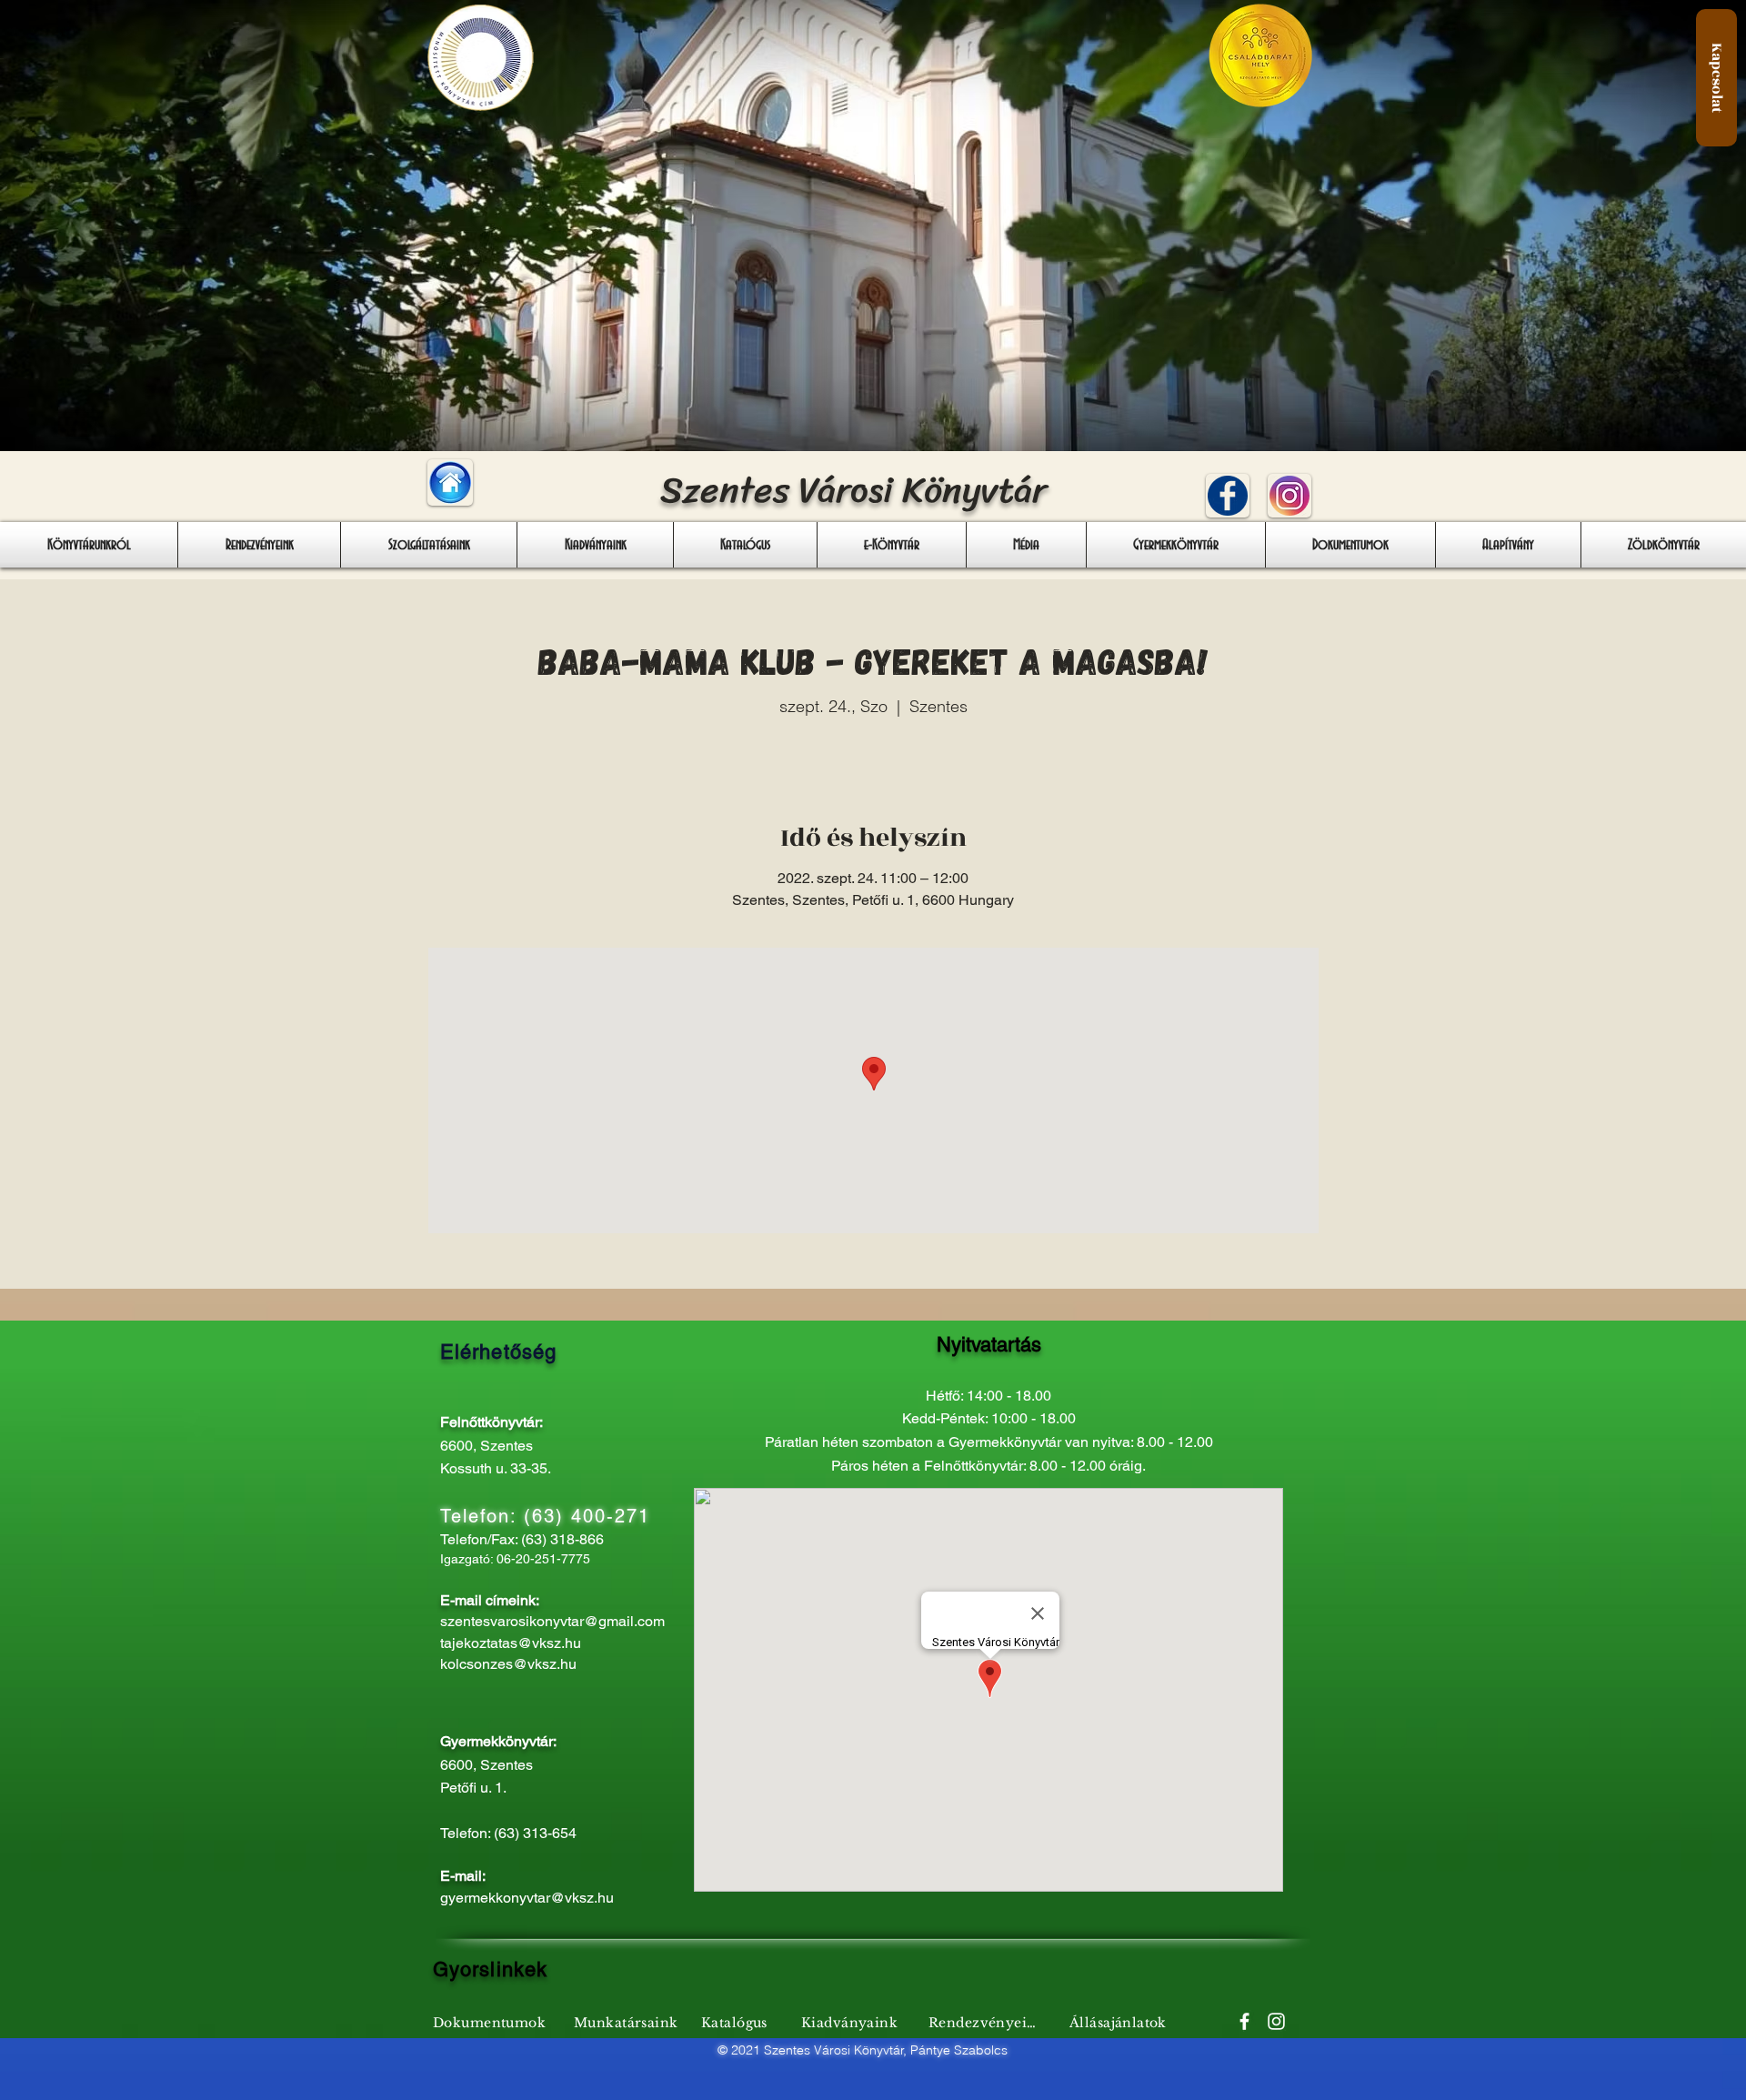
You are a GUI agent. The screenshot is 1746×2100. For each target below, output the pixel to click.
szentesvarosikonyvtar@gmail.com (552, 1621)
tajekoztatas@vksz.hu (511, 1643)
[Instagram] (1276, 2021)
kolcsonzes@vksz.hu (508, 1664)
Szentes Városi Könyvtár (853, 490)
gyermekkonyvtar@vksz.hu (527, 1898)
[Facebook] (1244, 2021)
